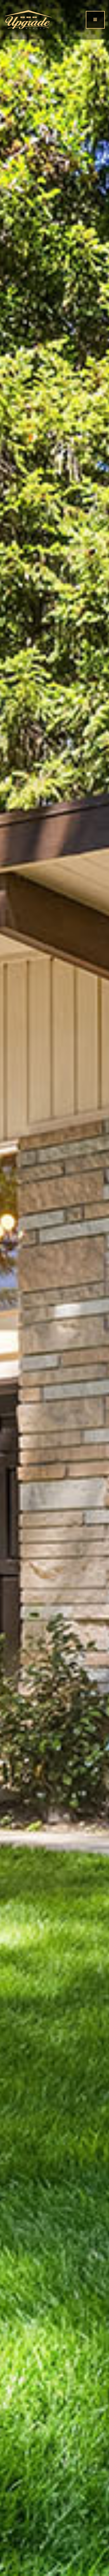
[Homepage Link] (28, 19)
